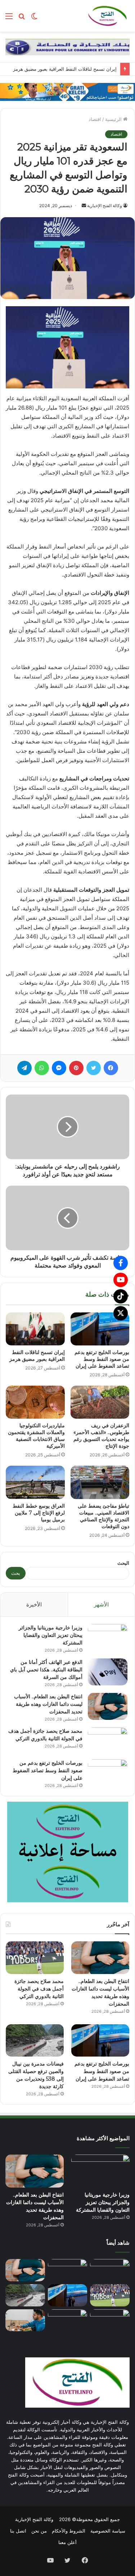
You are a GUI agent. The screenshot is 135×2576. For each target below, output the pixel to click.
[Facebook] (121, 1263)
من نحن (39, 2531)
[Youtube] (121, 1280)
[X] (121, 1313)
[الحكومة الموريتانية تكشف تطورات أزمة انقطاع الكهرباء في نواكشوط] (110, 2320)
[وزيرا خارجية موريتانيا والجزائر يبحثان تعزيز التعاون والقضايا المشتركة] (108, 1637)
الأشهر (101, 1604)
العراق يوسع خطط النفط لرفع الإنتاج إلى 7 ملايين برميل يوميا (39, 1513)
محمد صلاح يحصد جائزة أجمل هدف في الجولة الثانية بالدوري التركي (39, 1989)
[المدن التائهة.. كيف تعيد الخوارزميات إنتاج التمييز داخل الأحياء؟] (68, 2320)
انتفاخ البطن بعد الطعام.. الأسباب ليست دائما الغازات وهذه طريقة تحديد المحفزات (48, 1704)
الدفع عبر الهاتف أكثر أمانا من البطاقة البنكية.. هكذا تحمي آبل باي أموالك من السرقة (46, 1670)
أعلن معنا (67, 2542)
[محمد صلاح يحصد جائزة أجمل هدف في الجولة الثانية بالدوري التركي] (108, 1741)
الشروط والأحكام (69, 2531)
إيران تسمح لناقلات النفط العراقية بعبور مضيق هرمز (65, 69)
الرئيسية (114, 119)
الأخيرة (34, 1604)
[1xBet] (67, 91)
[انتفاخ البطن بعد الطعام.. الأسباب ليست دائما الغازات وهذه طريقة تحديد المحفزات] (108, 1706)
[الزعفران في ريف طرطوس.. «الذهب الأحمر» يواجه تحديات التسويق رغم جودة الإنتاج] (100, 1402)
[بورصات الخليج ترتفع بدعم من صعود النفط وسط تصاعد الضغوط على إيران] (100, 1329)
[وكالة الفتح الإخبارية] (107, 16)
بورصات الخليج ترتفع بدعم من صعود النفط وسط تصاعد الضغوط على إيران (102, 1359)
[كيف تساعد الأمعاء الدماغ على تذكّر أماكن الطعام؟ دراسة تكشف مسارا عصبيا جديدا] (25, 2320)
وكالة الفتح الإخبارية (105, 206)
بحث (16, 1573)
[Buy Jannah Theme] (67, 46)
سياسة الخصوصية (108, 2531)
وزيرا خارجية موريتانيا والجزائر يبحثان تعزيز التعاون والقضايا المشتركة (51, 1635)
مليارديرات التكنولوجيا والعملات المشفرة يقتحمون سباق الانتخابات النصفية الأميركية (36, 1436)
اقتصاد (95, 119)
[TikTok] (121, 1296)
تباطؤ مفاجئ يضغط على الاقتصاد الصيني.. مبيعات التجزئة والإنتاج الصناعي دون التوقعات (103, 1516)
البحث (123, 1563)
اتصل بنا (18, 2531)
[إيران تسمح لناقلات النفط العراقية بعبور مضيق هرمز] (35, 1329)
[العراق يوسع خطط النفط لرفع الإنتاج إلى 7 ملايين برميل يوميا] (35, 1482)
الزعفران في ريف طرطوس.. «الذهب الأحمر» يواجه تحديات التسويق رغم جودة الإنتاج (101, 1436)
